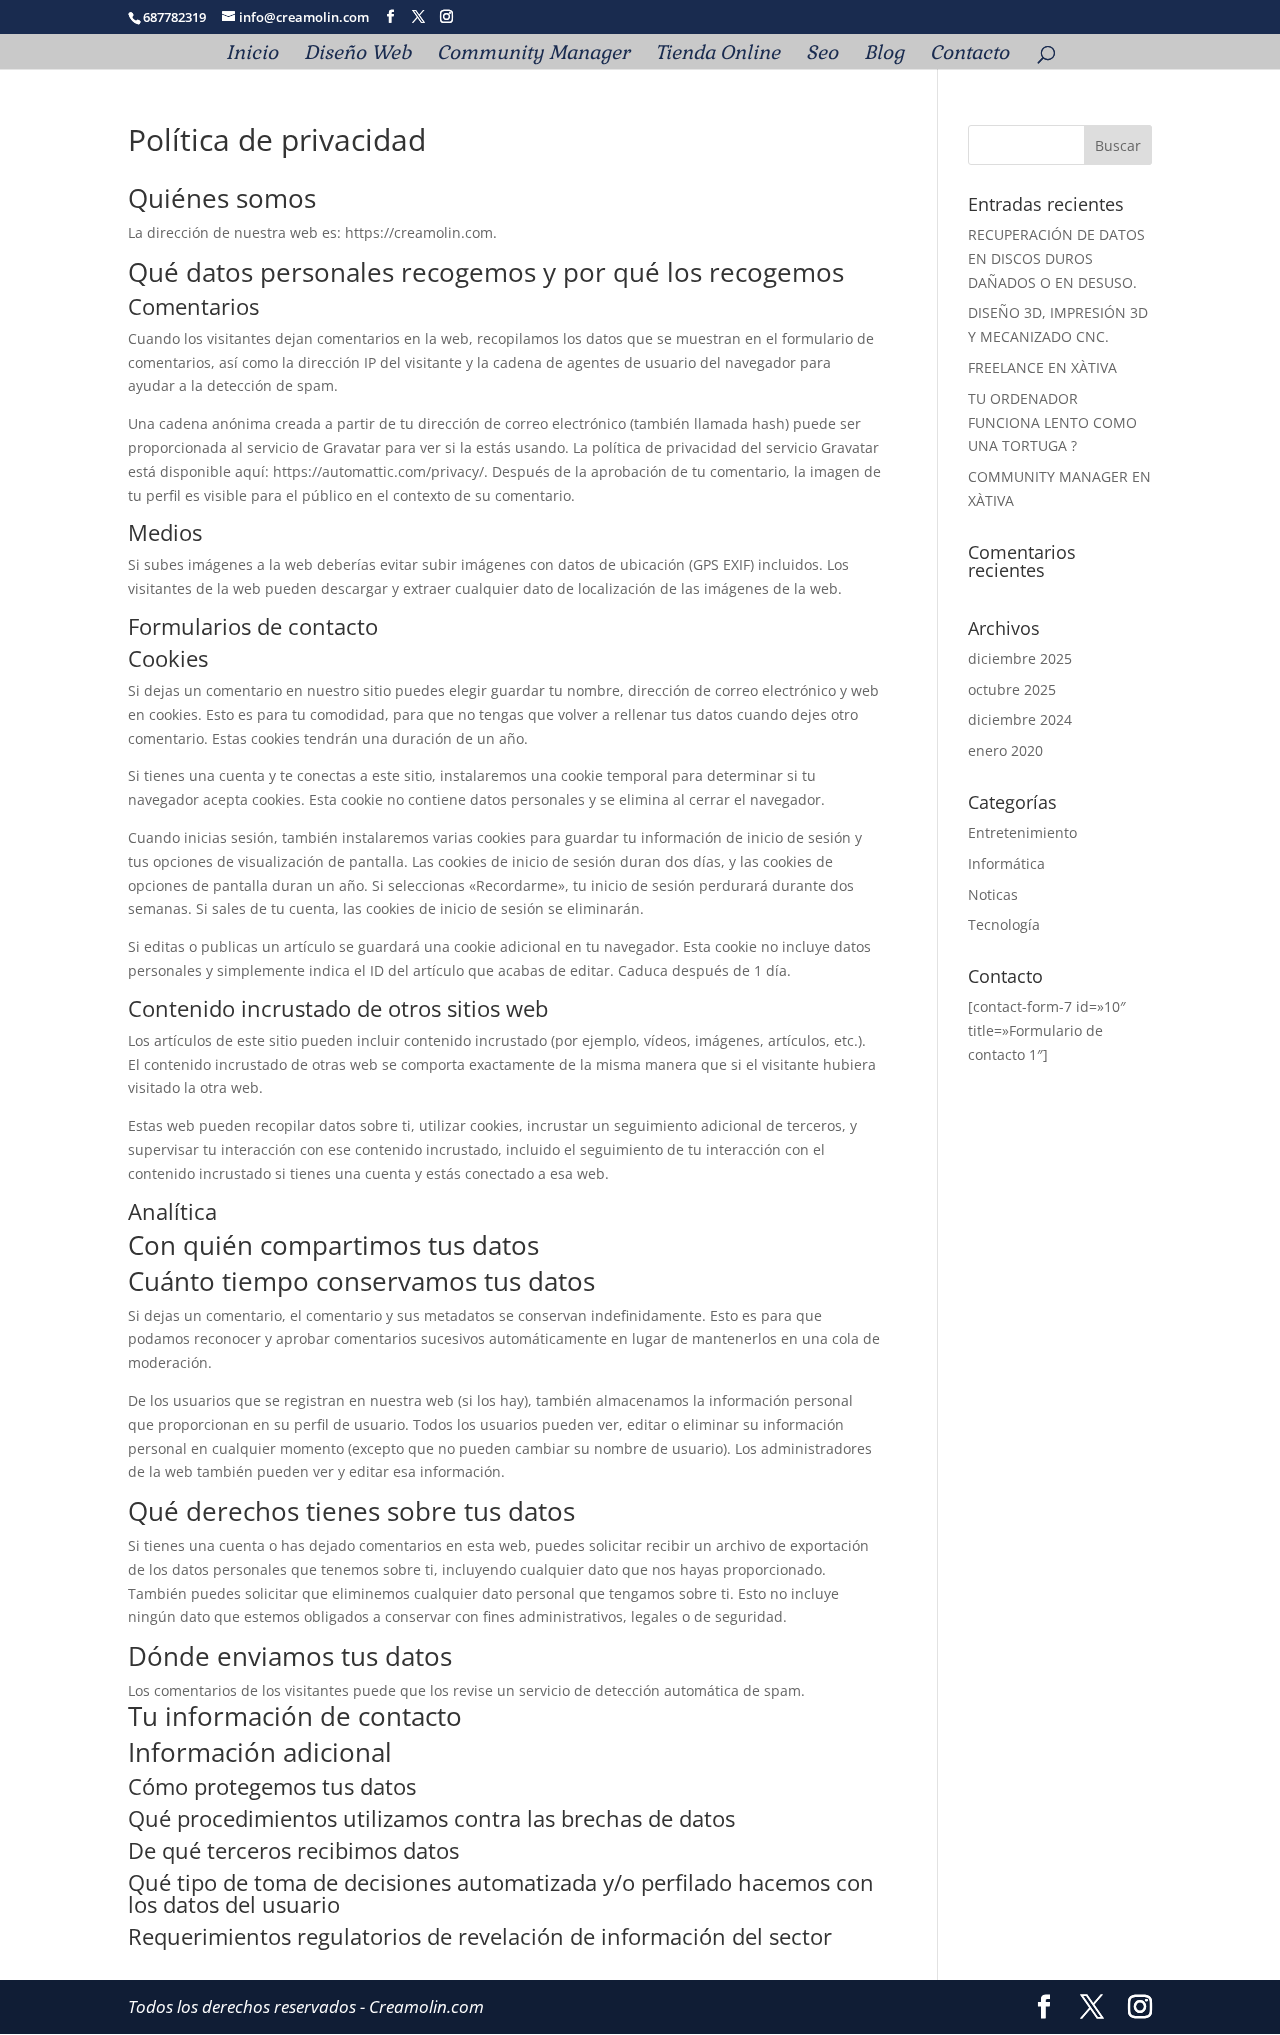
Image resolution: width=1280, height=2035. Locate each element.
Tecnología (1004, 924)
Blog (884, 55)
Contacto (969, 55)
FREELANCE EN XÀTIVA (1042, 367)
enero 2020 (1005, 750)
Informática (1006, 863)
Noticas (993, 894)
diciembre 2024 (1020, 719)
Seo (822, 55)
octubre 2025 (1012, 689)
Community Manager (533, 55)
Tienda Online (717, 55)
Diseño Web (357, 55)
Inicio (252, 55)
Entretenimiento (1022, 832)
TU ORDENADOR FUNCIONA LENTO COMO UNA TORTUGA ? (1052, 422)
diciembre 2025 (1020, 658)
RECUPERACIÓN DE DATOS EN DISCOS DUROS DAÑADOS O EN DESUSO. (1056, 258)
